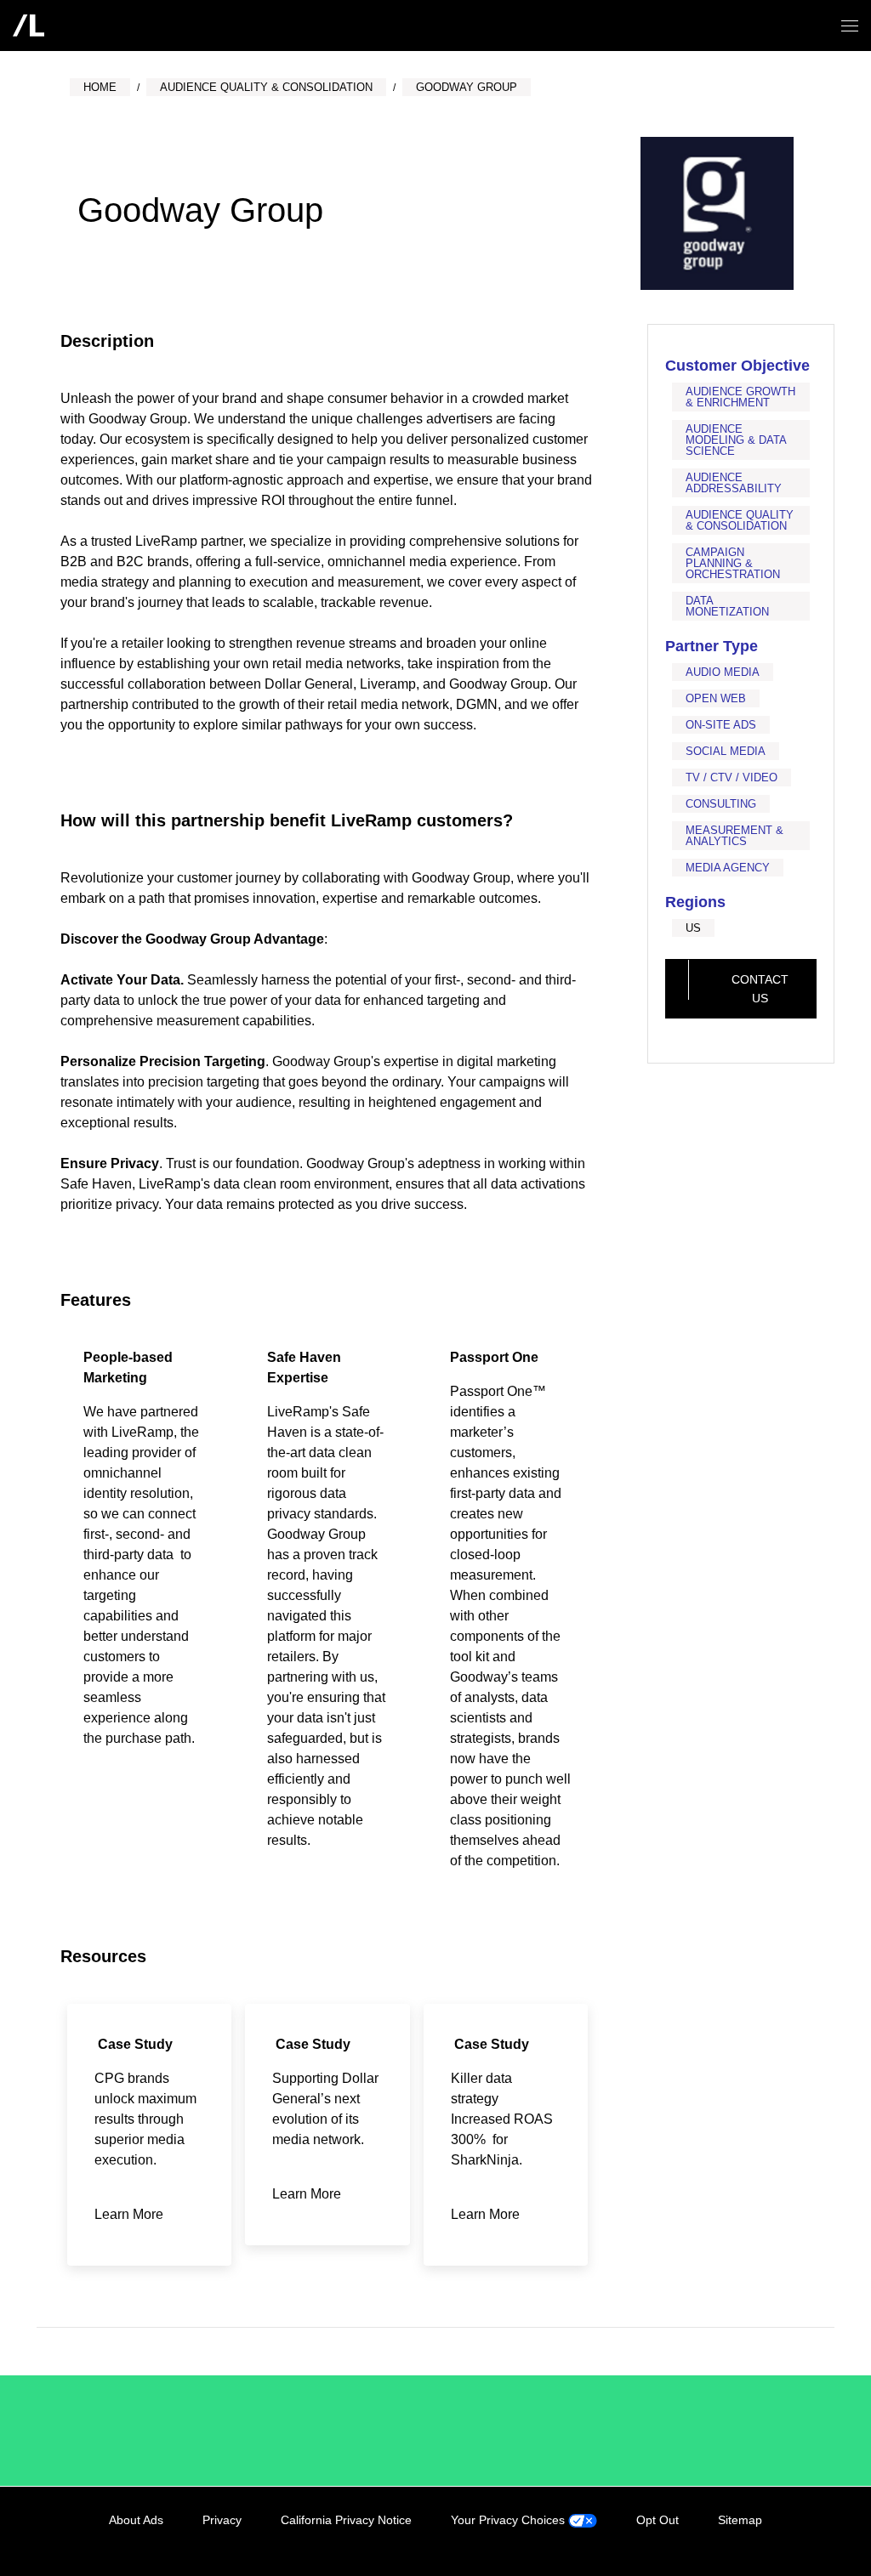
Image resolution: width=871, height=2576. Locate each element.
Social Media (726, 751)
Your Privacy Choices (510, 2520)
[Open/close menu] (850, 26)
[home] (28, 26)
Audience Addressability (734, 483)
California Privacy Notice (346, 2520)
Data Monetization (727, 606)
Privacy (222, 2520)
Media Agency (728, 868)
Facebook (718, 2539)
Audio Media (723, 672)
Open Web (716, 698)
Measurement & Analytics (734, 836)
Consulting (721, 804)
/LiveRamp (129, 2431)
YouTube (788, 2539)
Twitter (753, 2539)
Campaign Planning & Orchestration (733, 563)
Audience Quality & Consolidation (740, 520)
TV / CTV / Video (732, 777)
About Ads (136, 2520)
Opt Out (658, 2520)
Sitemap (740, 2520)
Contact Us (760, 989)
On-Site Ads (721, 725)
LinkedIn (683, 2539)
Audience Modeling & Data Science (736, 440)
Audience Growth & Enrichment (740, 397)
